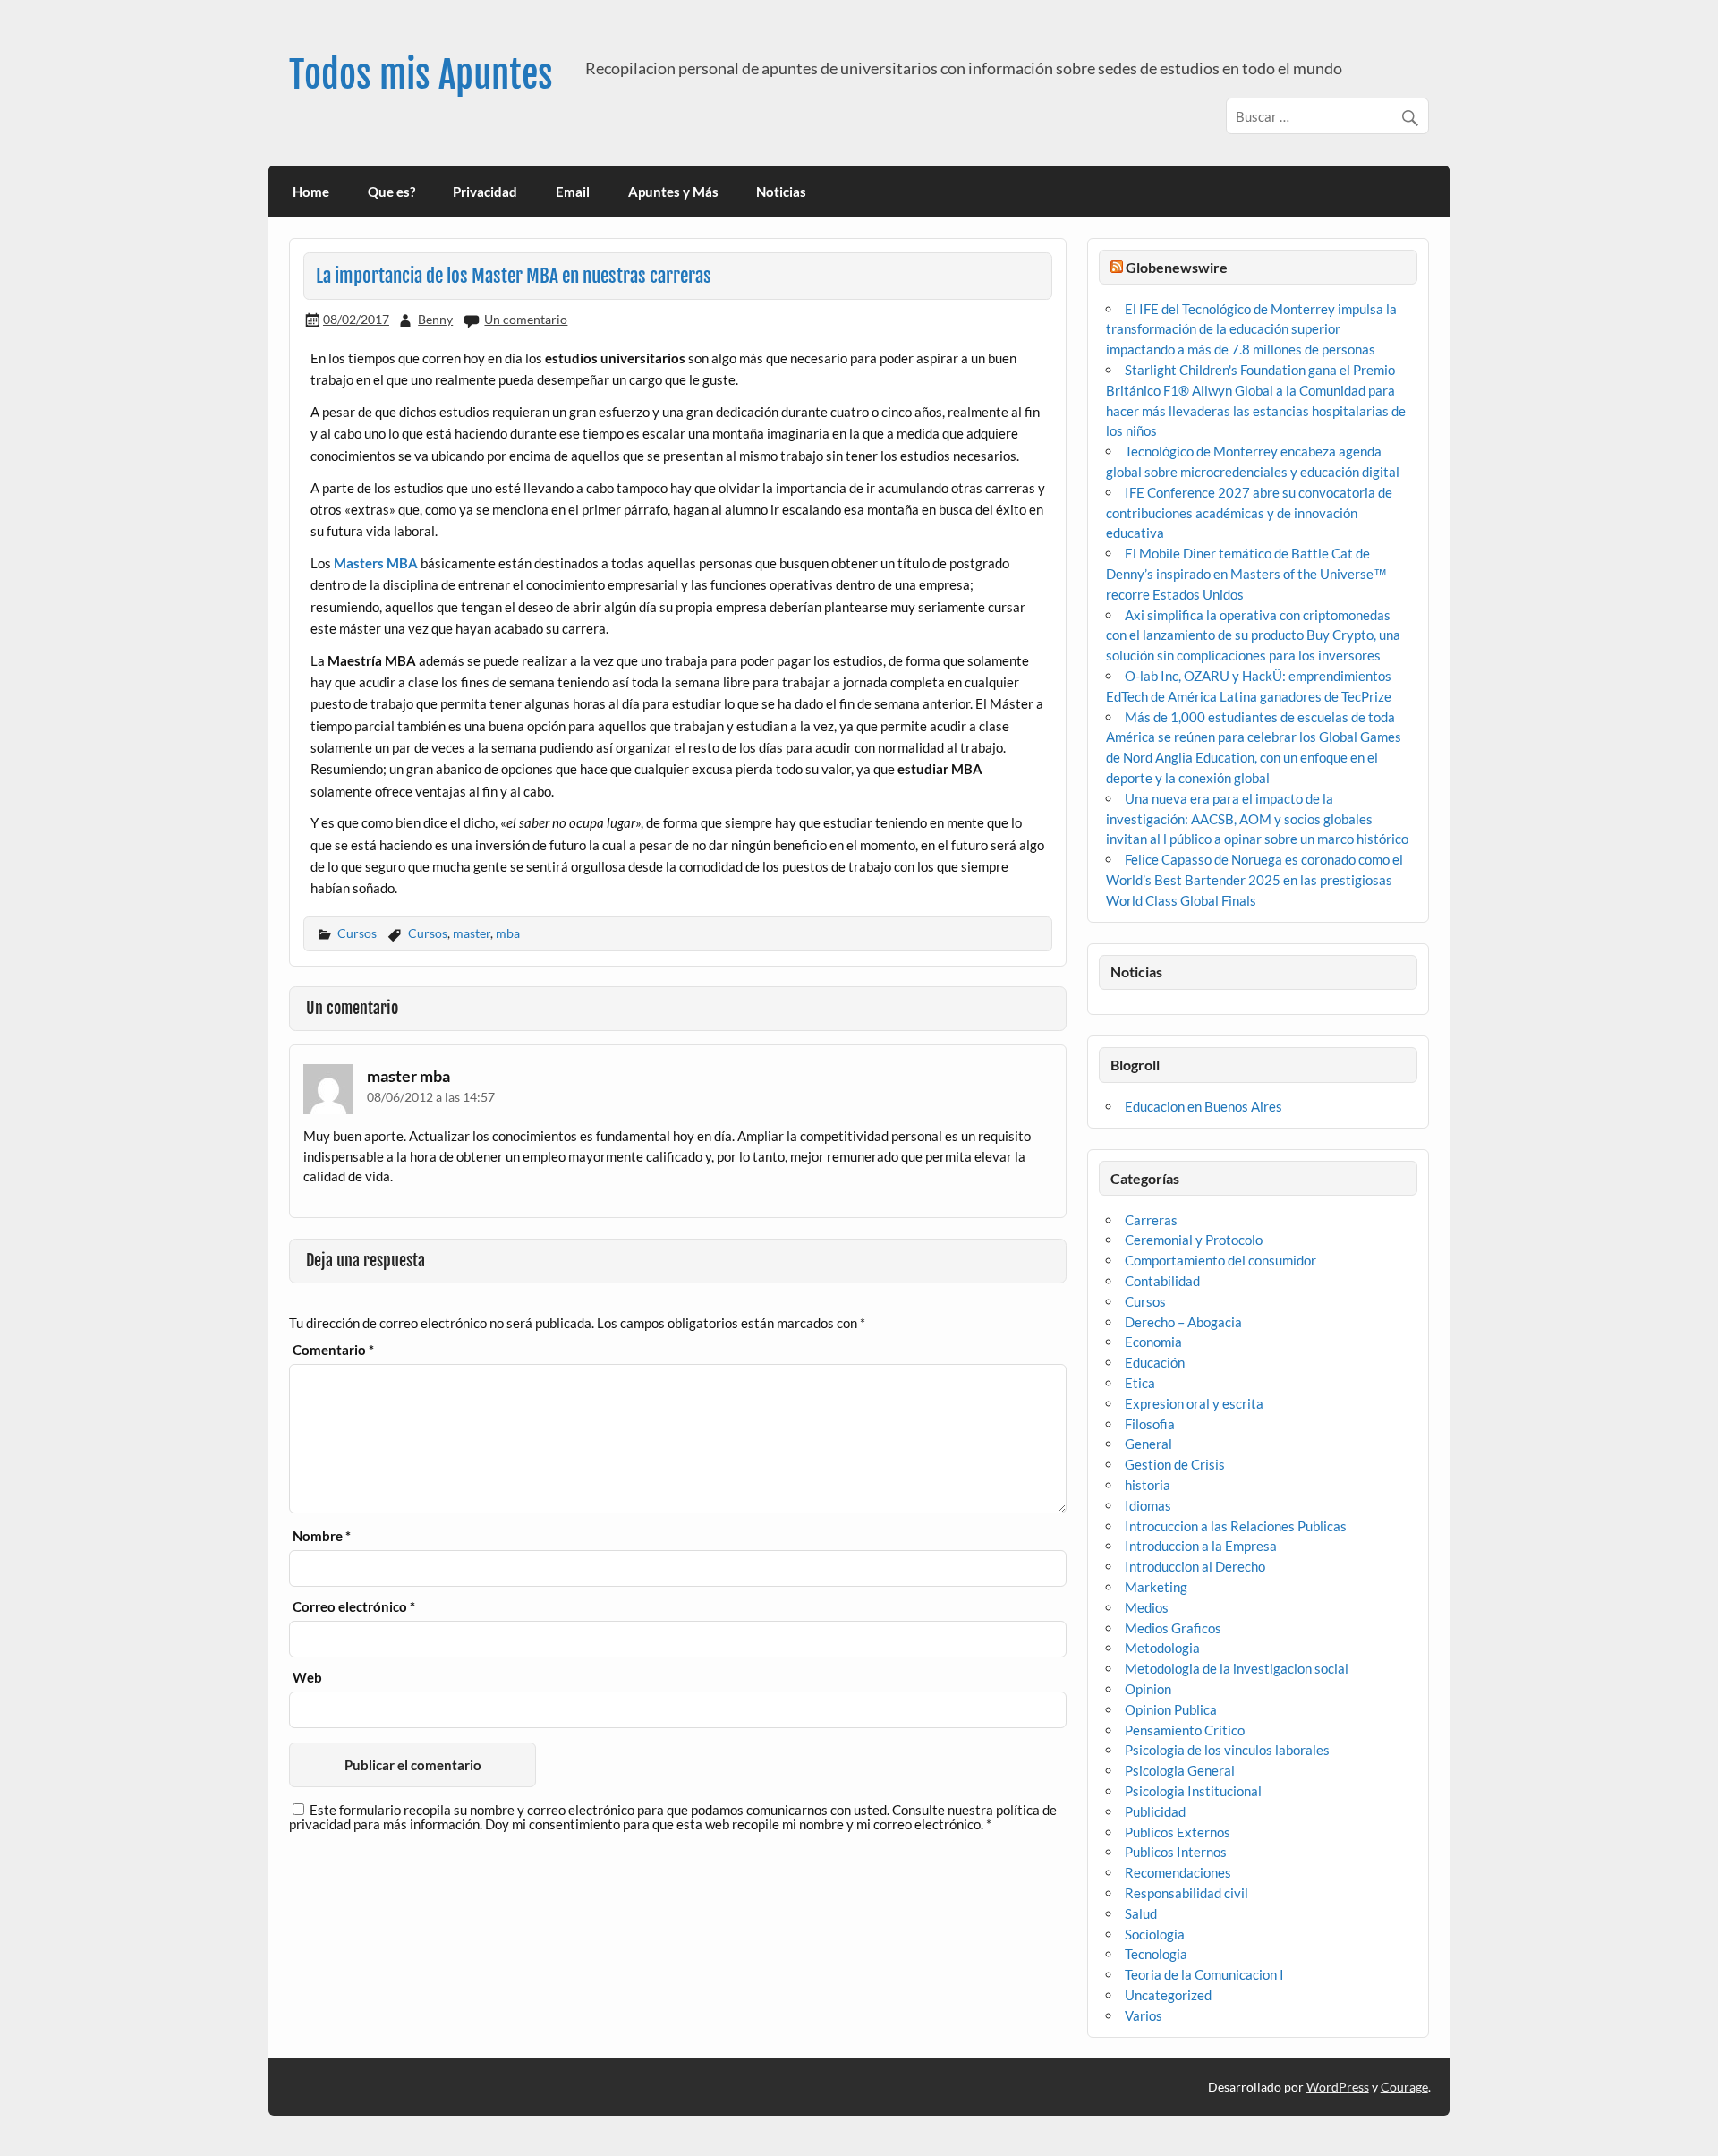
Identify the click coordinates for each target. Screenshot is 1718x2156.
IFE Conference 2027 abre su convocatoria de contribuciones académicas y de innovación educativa (1249, 513)
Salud (1141, 1913)
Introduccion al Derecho (1195, 1566)
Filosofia (1150, 1424)
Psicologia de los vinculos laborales (1227, 1750)
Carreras (1151, 1220)
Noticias (781, 192)
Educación (1155, 1362)
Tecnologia (1156, 1954)
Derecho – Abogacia (1183, 1322)
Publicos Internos (1176, 1852)
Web (307, 1678)
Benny (435, 319)
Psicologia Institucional (1193, 1791)
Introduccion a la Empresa (1201, 1546)
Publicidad (1155, 1811)
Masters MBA (376, 563)
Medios (1147, 1607)
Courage (1404, 2087)
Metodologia (1162, 1648)
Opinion (1148, 1689)
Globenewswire (1177, 267)
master (472, 933)
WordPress (1338, 2087)
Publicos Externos (1178, 1832)
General (1148, 1444)
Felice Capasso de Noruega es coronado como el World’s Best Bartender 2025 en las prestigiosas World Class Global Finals (1254, 880)
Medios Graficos (1173, 1628)
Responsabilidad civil (1186, 1893)
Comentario (333, 1350)
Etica (1140, 1383)
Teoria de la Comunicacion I (1204, 1974)
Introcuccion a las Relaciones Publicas (1236, 1526)
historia (1148, 1485)
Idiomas (1148, 1505)
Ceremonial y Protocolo (1194, 1240)
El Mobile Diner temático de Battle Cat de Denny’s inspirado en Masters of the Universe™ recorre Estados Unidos (1246, 574)
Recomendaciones (1178, 1872)
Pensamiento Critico (1185, 1730)
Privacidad (485, 192)
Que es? (391, 192)
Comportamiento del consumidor (1220, 1260)
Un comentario (526, 319)
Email (573, 192)
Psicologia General (1180, 1770)
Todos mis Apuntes (421, 75)
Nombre (322, 1536)
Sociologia (1155, 1934)
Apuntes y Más (673, 192)
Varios (1144, 2015)
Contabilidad (1162, 1281)
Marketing (1156, 1587)
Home (311, 192)
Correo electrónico (354, 1607)
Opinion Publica (1171, 1709)
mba (508, 933)
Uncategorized (1168, 1995)
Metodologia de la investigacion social (1237, 1668)
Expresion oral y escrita (1194, 1403)
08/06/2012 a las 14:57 (431, 1097)
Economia (1153, 1342)
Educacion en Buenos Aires (1203, 1106)
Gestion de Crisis (1175, 1464)
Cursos (357, 933)
